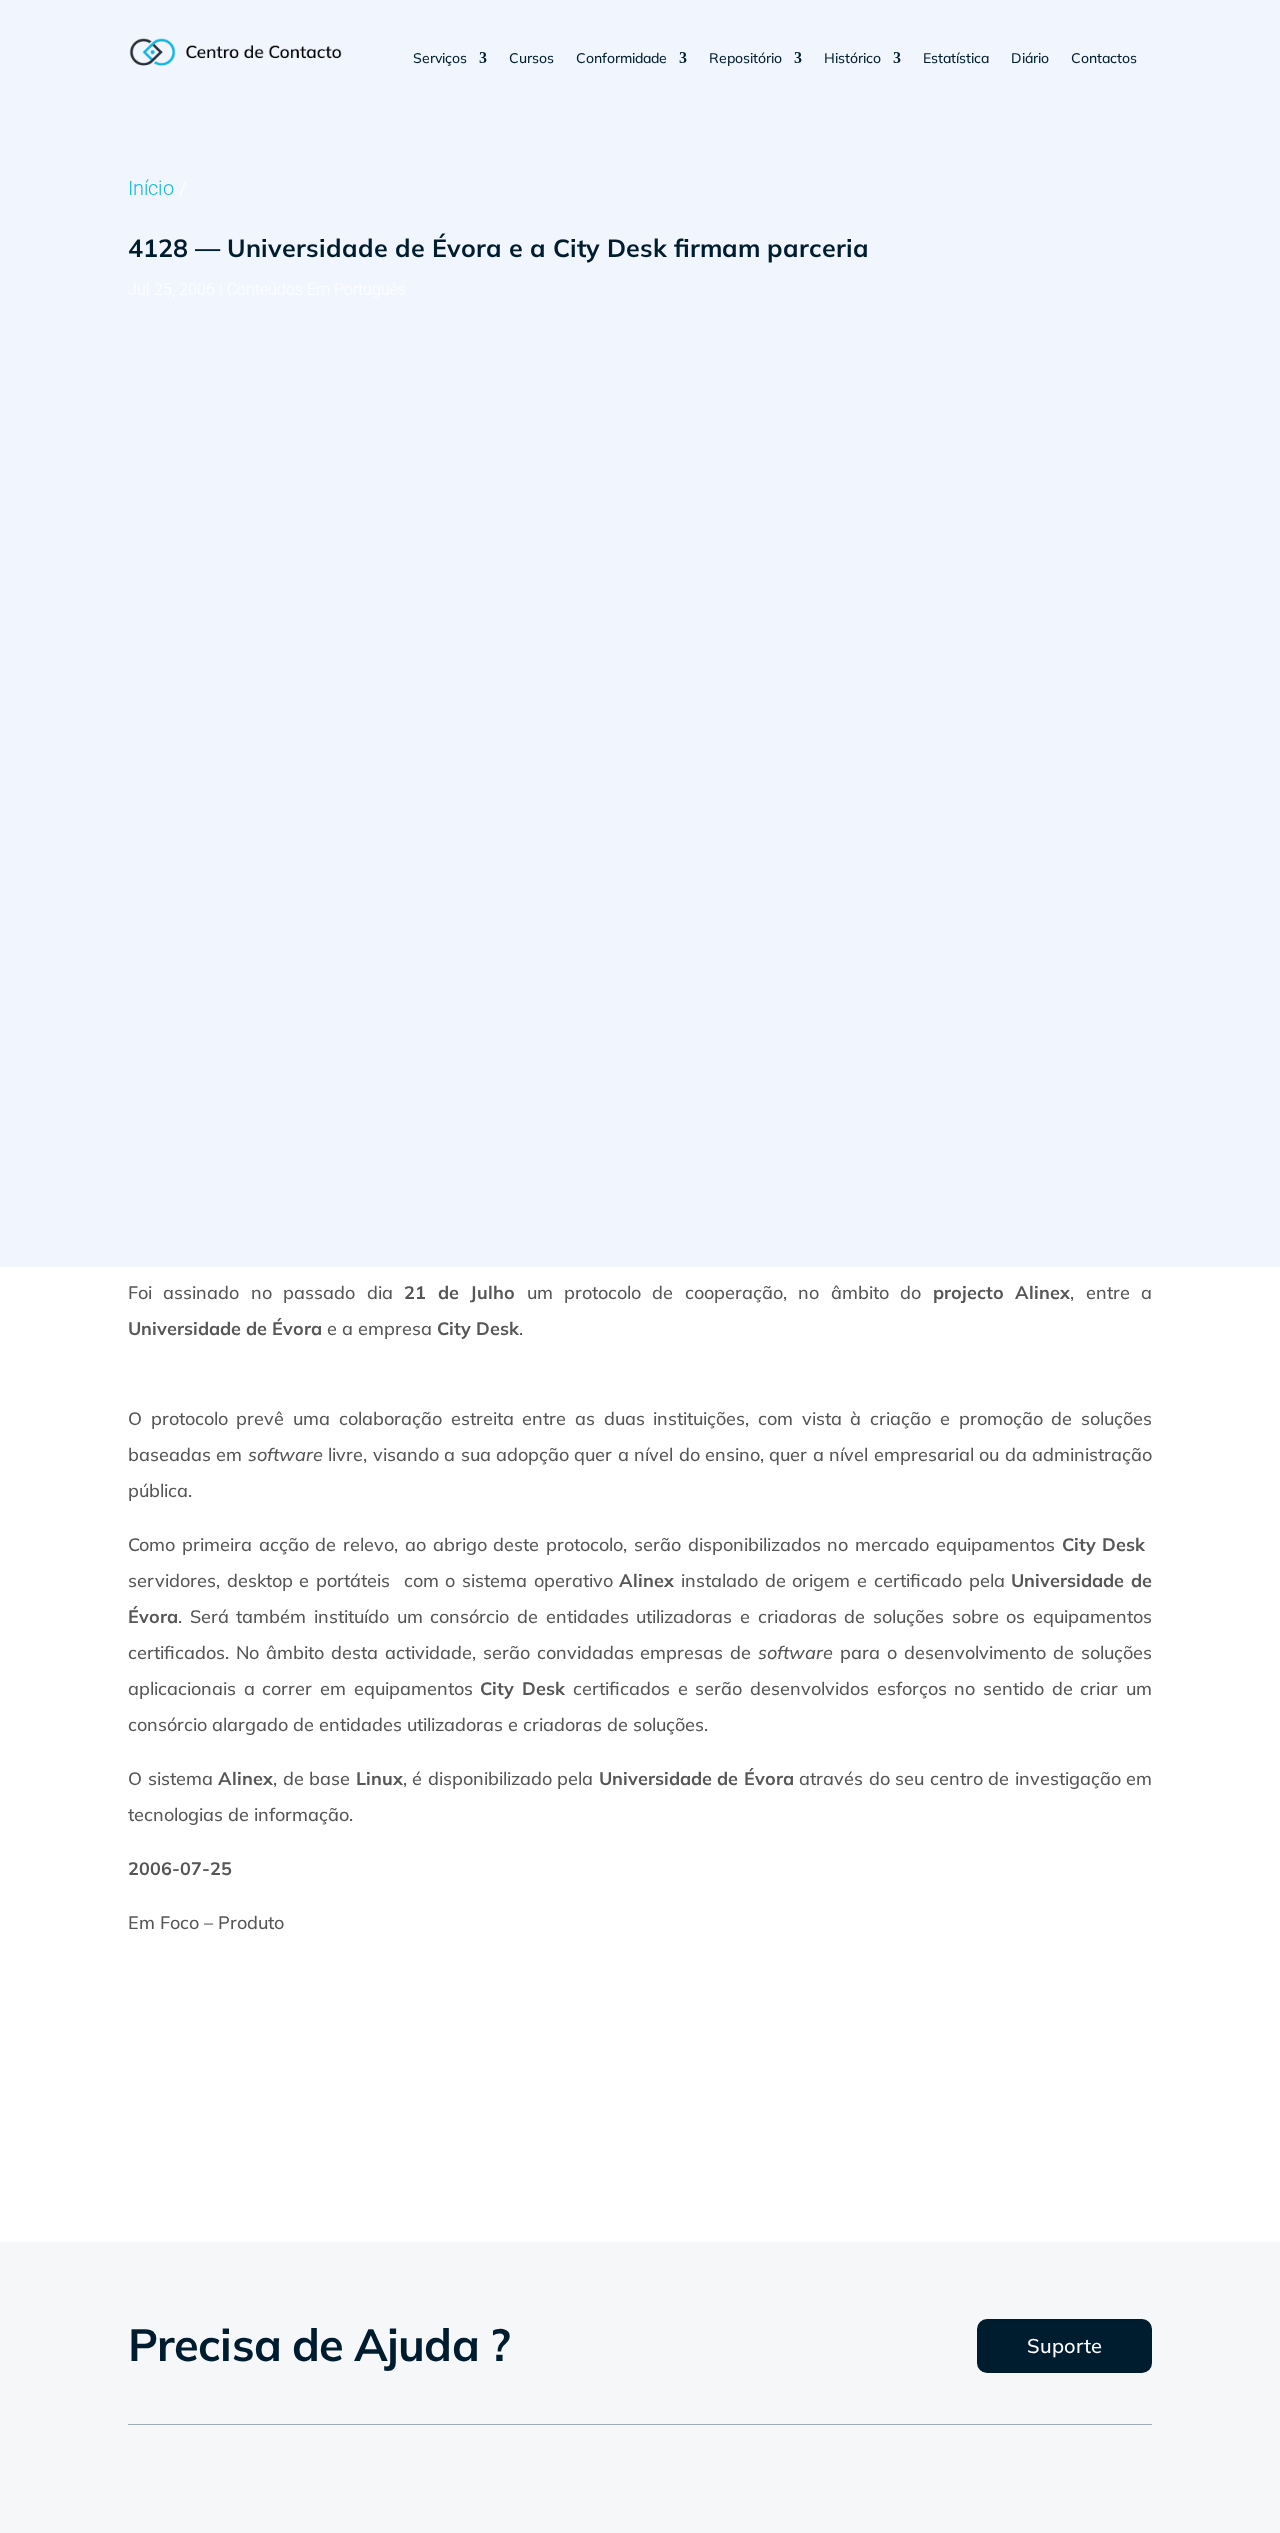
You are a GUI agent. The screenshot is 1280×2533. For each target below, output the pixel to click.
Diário (1030, 59)
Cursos (531, 59)
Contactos (1104, 59)
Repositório (745, 59)
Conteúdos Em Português (316, 289)
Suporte (1064, 2345)
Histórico (852, 59)
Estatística (956, 59)
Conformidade (621, 59)
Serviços (440, 59)
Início (151, 188)
